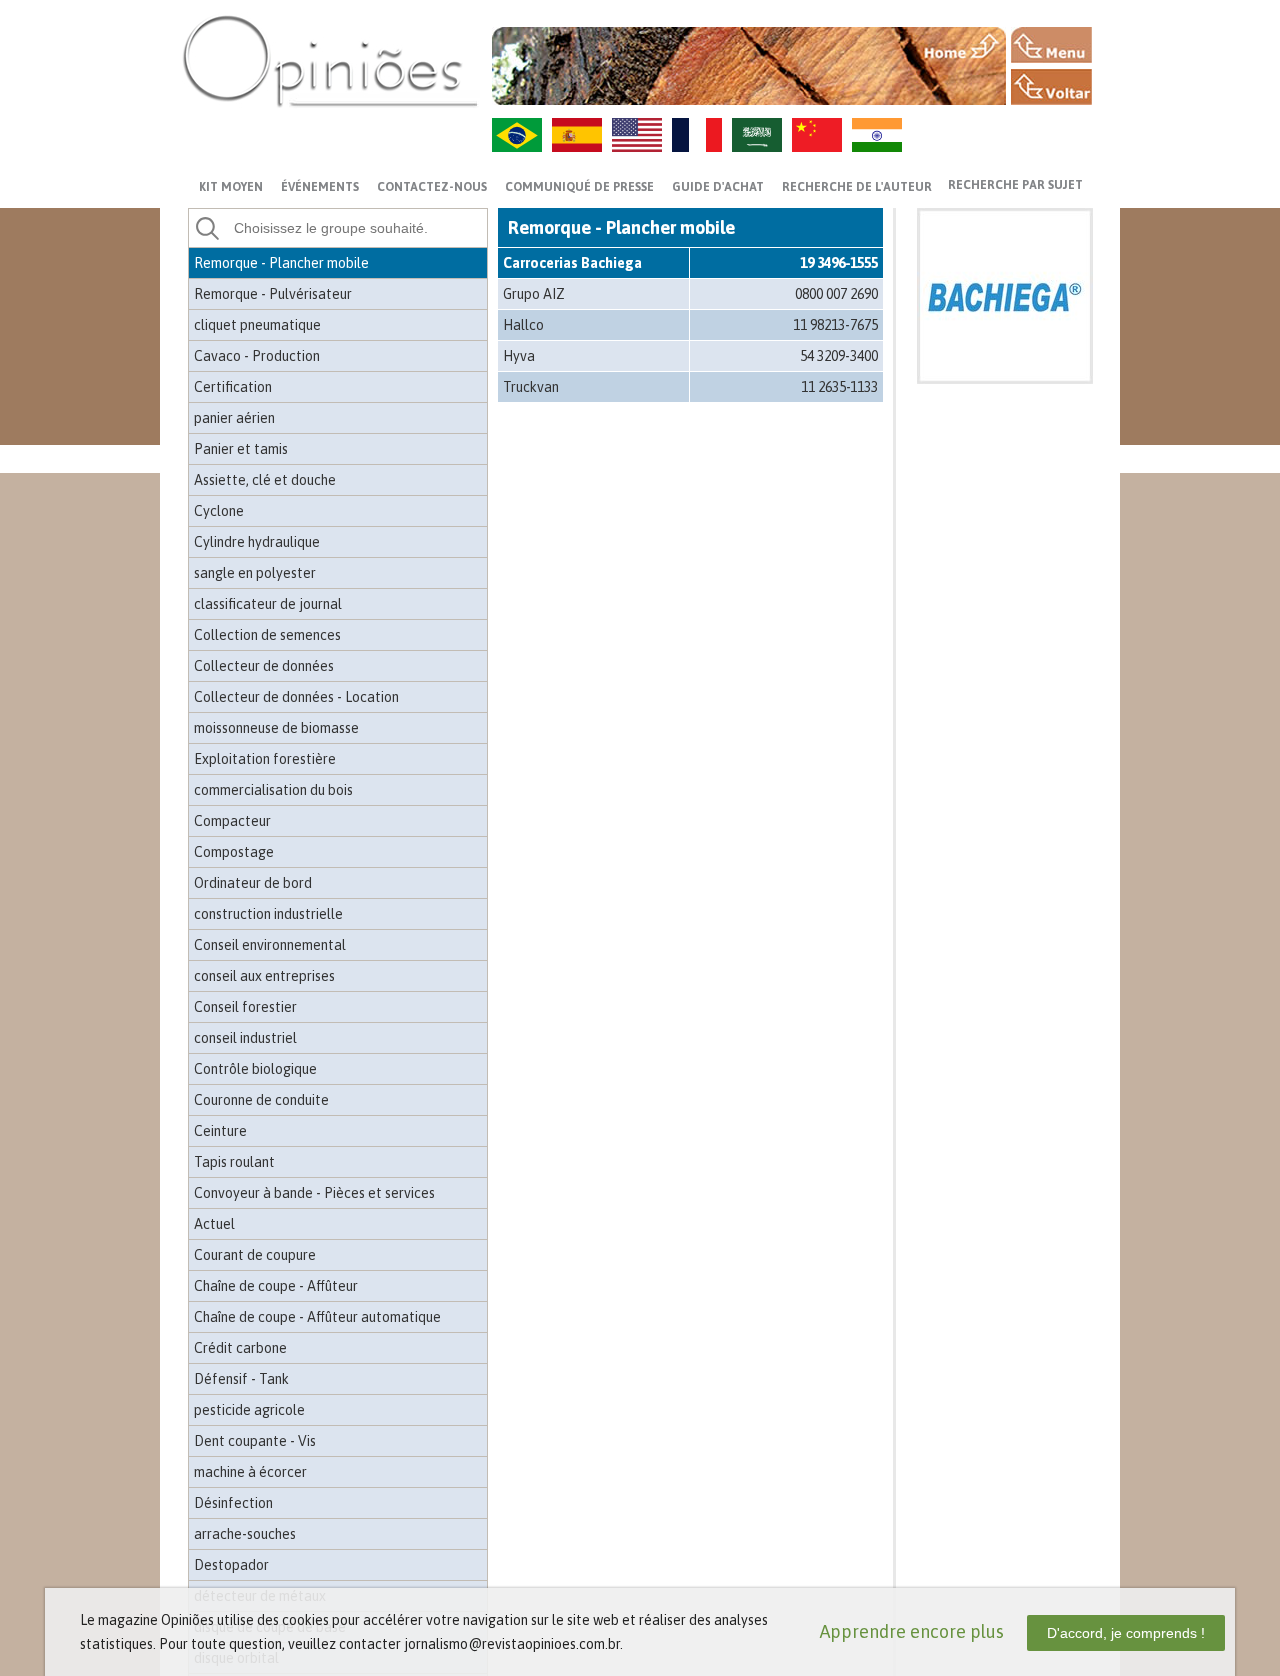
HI (877, 135)
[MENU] (1051, 45)
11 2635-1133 (839, 387)
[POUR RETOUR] (1051, 87)
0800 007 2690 (836, 294)
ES (577, 135)
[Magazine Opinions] (330, 60)
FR (697, 135)
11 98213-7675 (835, 325)
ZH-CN (817, 135)
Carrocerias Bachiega (572, 263)
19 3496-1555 (839, 263)
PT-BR (517, 135)
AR (757, 135)
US (637, 135)
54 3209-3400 (839, 356)
